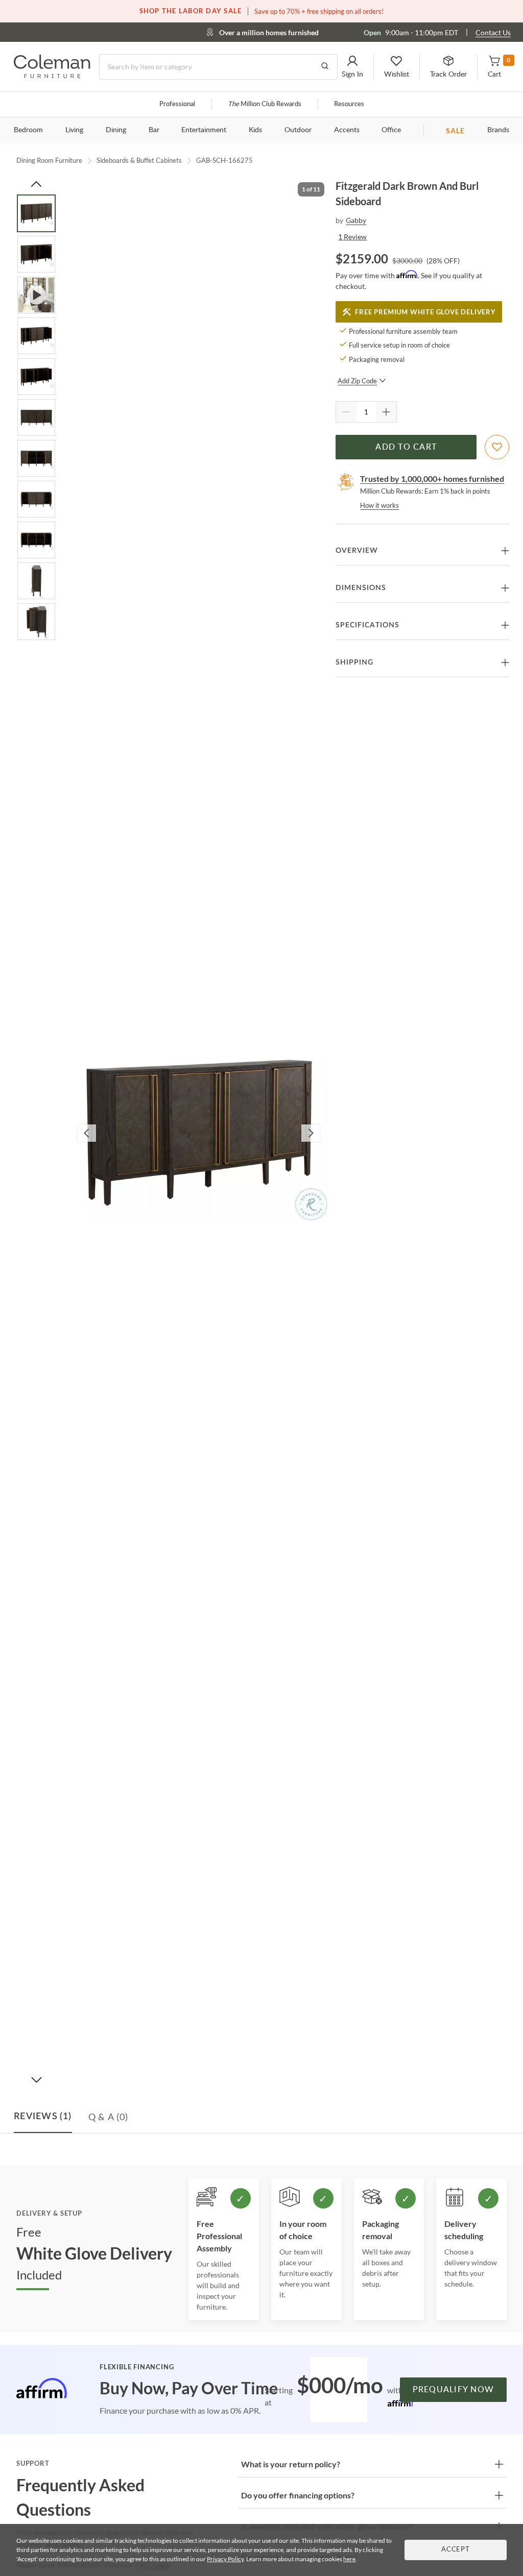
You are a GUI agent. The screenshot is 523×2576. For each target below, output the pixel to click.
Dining (116, 130)
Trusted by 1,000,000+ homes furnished (432, 479)
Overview (357, 551)
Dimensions (361, 588)
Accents (347, 130)
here (349, 2559)
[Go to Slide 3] (36, 295)
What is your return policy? (291, 2464)
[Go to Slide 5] (36, 377)
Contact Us (493, 32)
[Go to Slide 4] (36, 336)
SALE (455, 130)
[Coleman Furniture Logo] (52, 75)
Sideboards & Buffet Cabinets (139, 160)
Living (74, 130)
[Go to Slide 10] (36, 581)
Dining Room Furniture (49, 160)
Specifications (367, 625)
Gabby (356, 220)
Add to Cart (406, 447)
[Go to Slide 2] (36, 254)
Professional (177, 104)
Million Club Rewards (265, 104)
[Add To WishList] (497, 447)
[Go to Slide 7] (36, 458)
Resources (349, 104)
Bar (154, 130)
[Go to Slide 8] (36, 499)
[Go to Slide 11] (36, 622)
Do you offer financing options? (298, 2495)
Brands (498, 130)
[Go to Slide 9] (36, 540)
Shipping (354, 663)
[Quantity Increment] (386, 412)
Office (391, 130)
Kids (255, 130)
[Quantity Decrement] (346, 412)
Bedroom (28, 130)
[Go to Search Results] (325, 67)
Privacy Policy (225, 2559)
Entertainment (204, 130)
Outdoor (298, 130)
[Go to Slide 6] (36, 418)
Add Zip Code (357, 381)
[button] (352, 67)
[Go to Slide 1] (36, 213)
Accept (456, 2550)
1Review (352, 237)
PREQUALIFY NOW (454, 2390)
